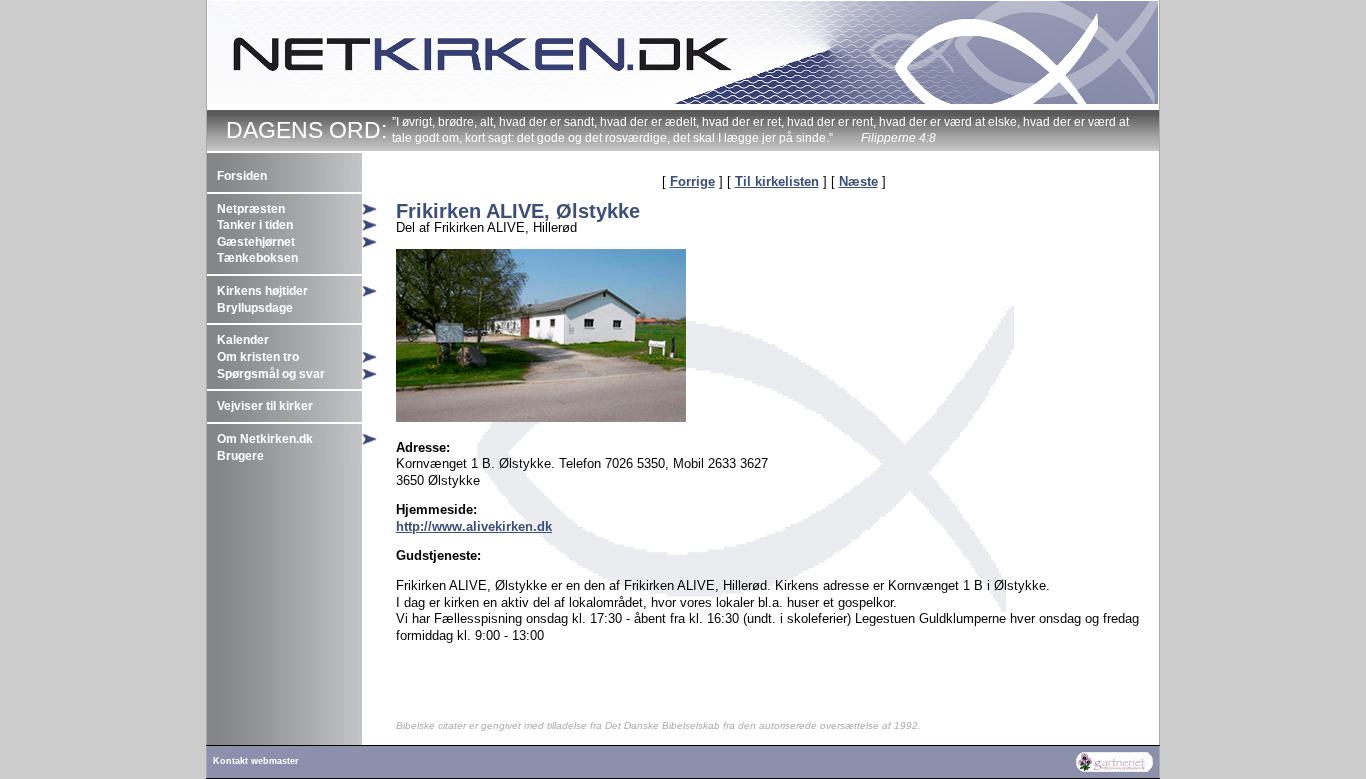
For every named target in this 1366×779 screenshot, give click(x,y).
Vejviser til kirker (265, 406)
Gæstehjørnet (256, 242)
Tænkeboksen (257, 258)
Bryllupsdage (255, 308)
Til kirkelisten (777, 181)
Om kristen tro (258, 357)
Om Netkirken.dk (265, 439)
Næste (858, 181)
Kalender (243, 340)
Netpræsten (251, 209)
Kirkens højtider (262, 291)
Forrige (692, 181)
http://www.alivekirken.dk (474, 526)
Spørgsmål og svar (271, 374)
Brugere (240, 456)
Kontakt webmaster (256, 761)
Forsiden (242, 176)
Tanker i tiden (255, 225)
